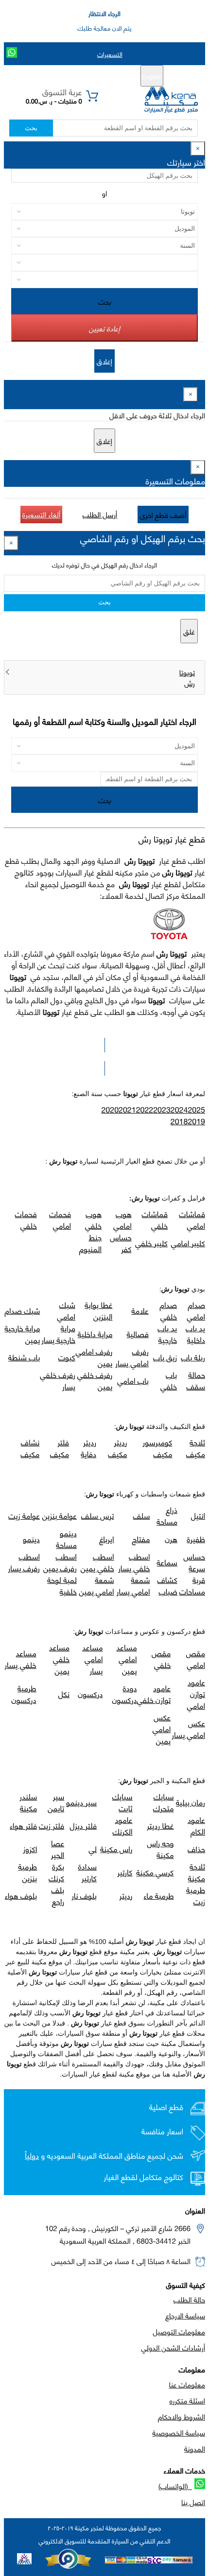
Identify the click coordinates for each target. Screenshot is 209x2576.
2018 (179, 1121)
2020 (110, 1109)
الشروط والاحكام (182, 2416)
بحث (31, 128)
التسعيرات (110, 54)
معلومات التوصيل (179, 2331)
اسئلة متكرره (187, 2400)
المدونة (195, 2448)
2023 (162, 1109)
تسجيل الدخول (63, 76)
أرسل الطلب (100, 514)
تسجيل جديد (108, 76)
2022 (145, 1109)
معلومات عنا (187, 2384)
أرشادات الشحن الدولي (173, 2347)
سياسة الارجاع (185, 2315)
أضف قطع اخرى (163, 515)
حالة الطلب (189, 2299)
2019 (196, 1121)
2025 (196, 1109)
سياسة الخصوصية (179, 2432)
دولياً (32, 2155)
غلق (189, 631)
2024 (179, 1109)
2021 (127, 1109)
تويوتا (187, 672)
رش (190, 683)
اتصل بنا (193, 2502)
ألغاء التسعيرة (42, 514)
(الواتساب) (175, 2486)
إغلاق (104, 361)
